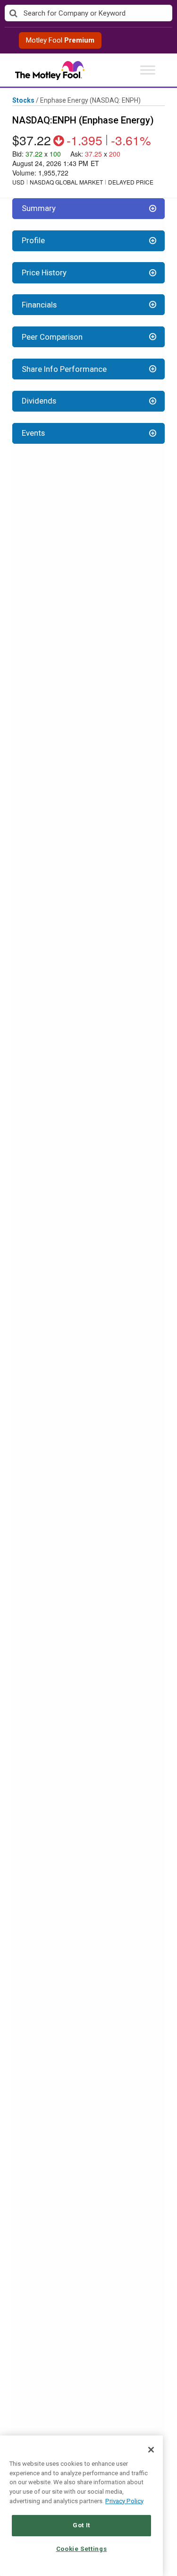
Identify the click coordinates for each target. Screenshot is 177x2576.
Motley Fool (60, 40)
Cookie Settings (82, 2549)
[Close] (151, 2450)
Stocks (23, 100)
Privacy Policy (124, 2501)
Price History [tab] (44, 273)
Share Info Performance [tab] (64, 369)
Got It (81, 2525)
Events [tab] (33, 433)
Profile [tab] (33, 240)
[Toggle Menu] (148, 70)
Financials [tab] (39, 305)
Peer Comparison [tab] (52, 337)
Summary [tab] (39, 208)
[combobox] (88, 13)
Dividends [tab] (39, 401)
